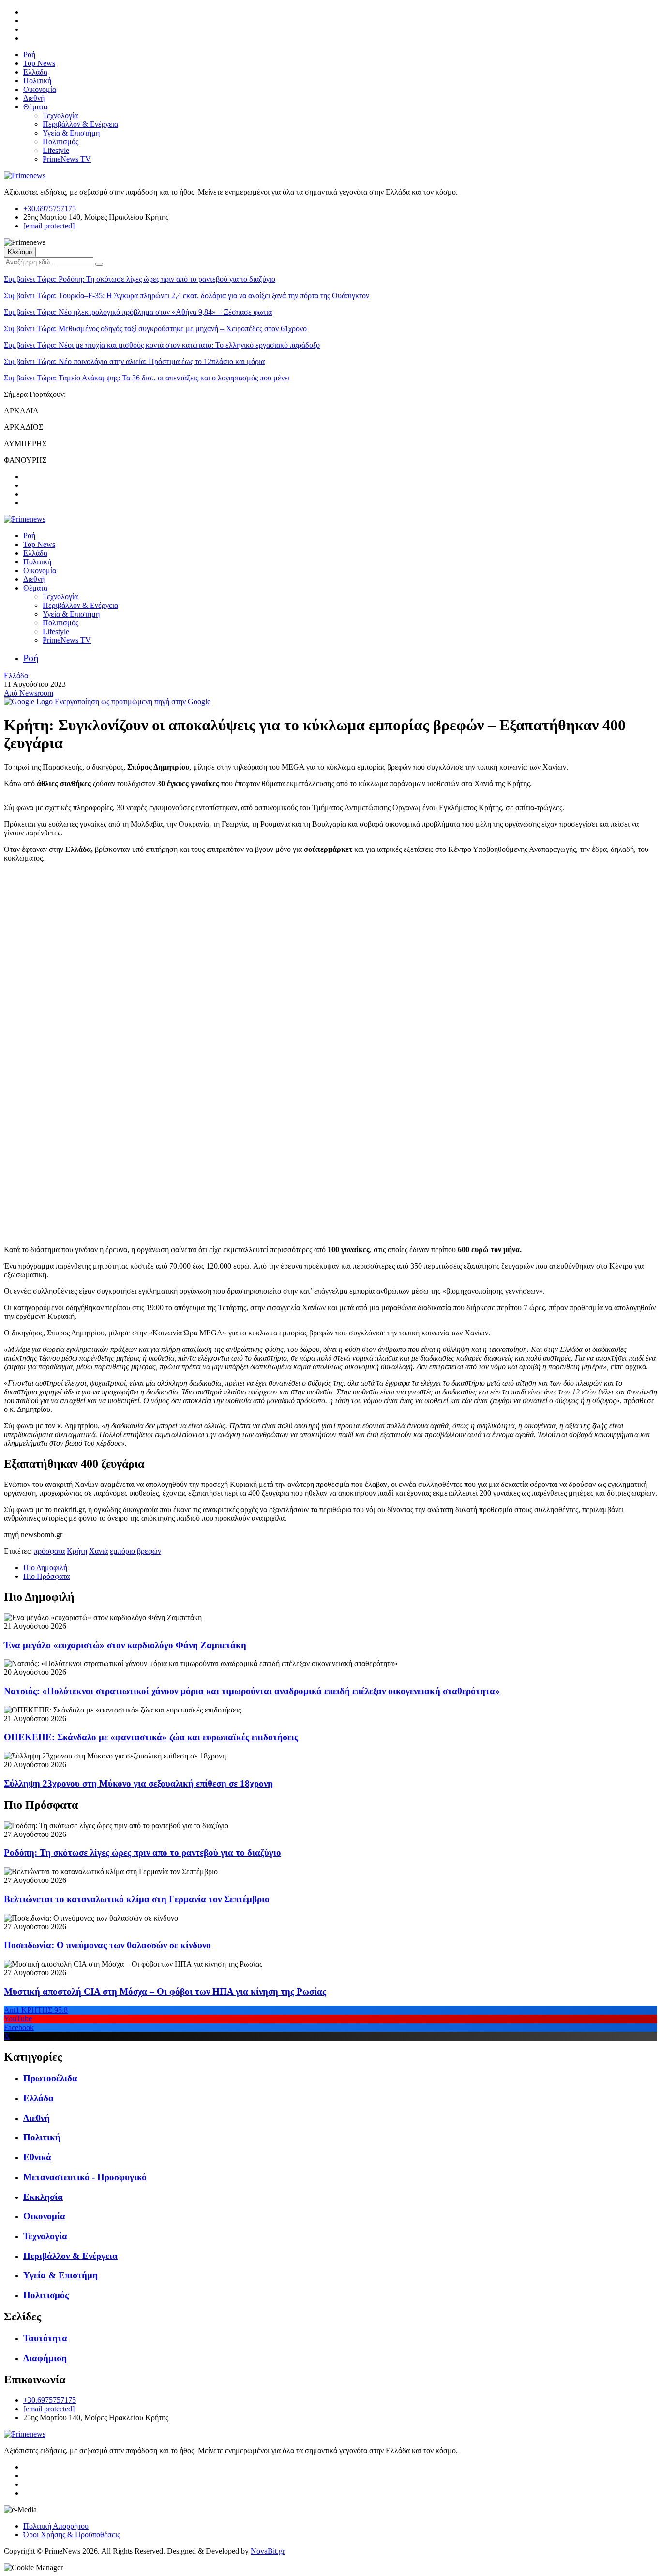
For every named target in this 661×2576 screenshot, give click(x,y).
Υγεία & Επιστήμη (71, 133)
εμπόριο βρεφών (135, 1551)
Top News (39, 63)
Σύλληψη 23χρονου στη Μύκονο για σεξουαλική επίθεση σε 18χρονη (138, 1783)
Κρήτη (77, 1551)
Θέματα (35, 107)
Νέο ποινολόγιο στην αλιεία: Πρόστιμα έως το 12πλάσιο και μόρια (134, 361)
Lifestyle (56, 150)
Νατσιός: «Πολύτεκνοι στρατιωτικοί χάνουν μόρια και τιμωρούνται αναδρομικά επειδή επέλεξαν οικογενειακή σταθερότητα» (252, 1691)
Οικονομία (40, 89)
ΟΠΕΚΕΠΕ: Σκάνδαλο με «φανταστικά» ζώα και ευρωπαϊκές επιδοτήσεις (151, 1737)
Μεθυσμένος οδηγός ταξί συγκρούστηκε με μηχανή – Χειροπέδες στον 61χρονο (155, 328)
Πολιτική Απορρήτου (56, 2526)
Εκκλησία (43, 2197)
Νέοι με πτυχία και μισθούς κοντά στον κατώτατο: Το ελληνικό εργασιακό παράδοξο (162, 345)
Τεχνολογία (60, 115)
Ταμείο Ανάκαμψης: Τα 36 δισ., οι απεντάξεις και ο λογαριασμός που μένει (147, 378)
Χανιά (98, 1551)
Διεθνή (34, 98)
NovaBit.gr (268, 2551)
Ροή (29, 54)
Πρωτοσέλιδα (50, 2078)
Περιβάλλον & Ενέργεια (80, 124)
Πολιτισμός (60, 142)
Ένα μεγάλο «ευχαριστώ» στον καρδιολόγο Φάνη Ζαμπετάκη (125, 1645)
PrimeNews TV (67, 159)
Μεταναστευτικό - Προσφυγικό (85, 2177)
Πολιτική (37, 81)
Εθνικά (37, 2157)
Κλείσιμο (20, 252)
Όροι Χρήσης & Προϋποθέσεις (72, 2535)
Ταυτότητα (45, 2338)
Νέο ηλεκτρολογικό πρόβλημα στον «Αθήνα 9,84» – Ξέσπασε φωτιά (138, 312)
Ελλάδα (35, 72)
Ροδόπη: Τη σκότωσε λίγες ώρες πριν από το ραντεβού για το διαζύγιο (140, 279)
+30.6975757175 (50, 208)
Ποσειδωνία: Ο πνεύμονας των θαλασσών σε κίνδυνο (107, 1945)
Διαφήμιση (45, 2358)
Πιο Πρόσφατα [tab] (46, 1576)
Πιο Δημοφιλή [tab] (45, 1568)
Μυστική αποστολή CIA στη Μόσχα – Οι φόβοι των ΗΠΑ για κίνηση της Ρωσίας (165, 1992)
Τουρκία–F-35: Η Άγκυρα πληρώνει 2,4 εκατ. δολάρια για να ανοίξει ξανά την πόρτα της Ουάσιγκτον (187, 295)
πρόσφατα (49, 1551)
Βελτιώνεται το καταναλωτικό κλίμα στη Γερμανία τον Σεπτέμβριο (137, 1899)
